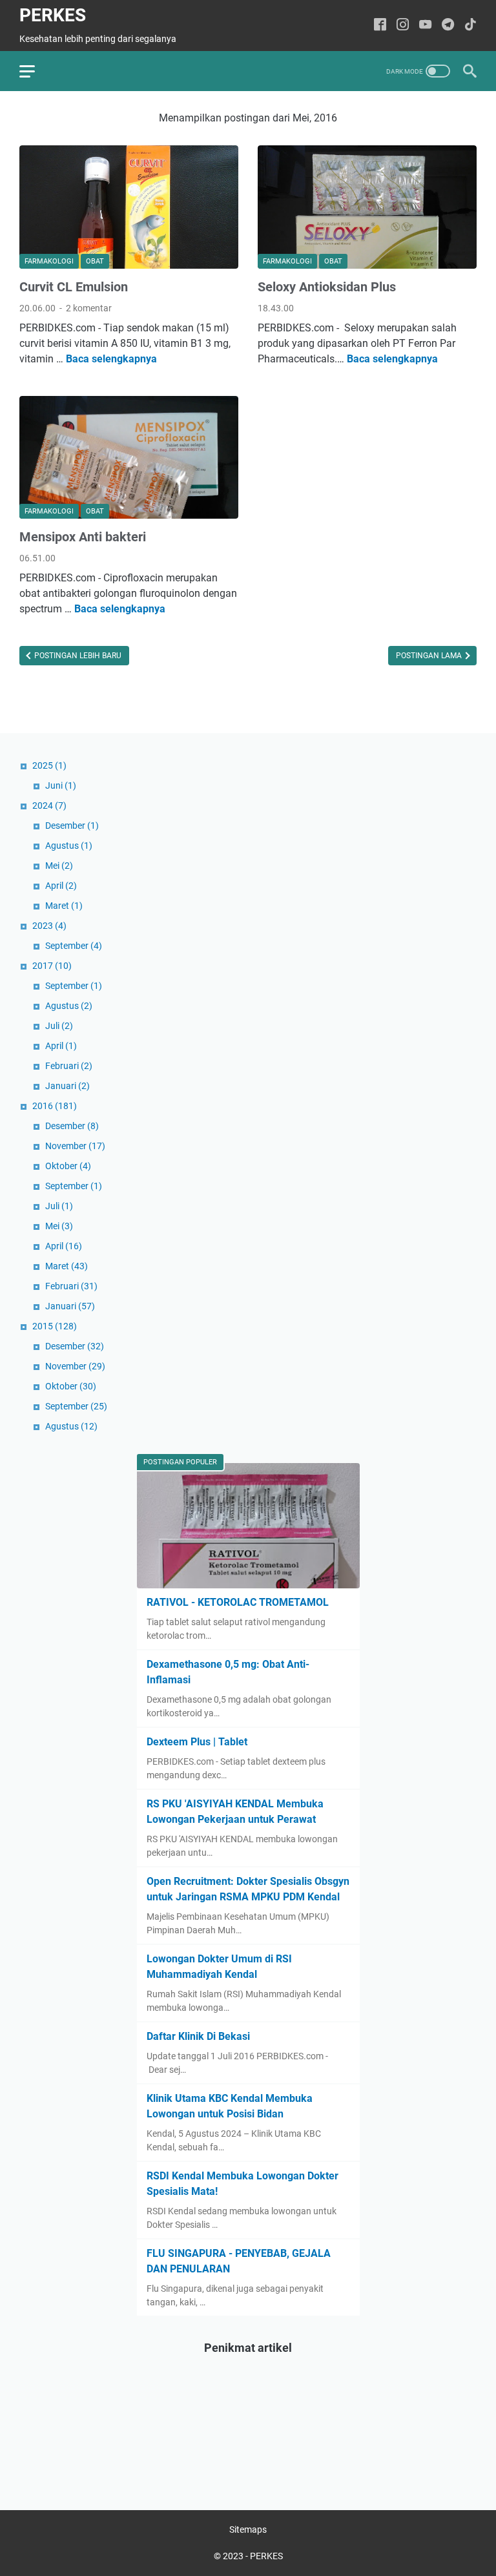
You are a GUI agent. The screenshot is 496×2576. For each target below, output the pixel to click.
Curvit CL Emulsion (74, 287)
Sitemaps (248, 2529)
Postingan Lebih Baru (77, 656)
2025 (49, 765)
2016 (55, 1106)
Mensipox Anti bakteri (83, 537)
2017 (52, 966)
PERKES (53, 15)
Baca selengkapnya (111, 359)
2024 (49, 805)
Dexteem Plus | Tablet (197, 1742)
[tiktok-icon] (470, 26)
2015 (55, 1326)
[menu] (35, 71)
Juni (61, 785)
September (74, 946)
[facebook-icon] (380, 26)
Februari (69, 1066)
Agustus (69, 846)
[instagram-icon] (403, 26)
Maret (64, 906)
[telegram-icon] (448, 26)
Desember (72, 826)
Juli (59, 1026)
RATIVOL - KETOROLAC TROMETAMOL (238, 1602)
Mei (59, 866)
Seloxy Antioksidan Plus (327, 287)
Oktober (68, 1166)
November (75, 1146)
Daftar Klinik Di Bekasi (198, 2036)
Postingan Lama (430, 656)
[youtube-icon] (425, 26)
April (61, 886)
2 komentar (89, 308)
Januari (67, 1086)
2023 (49, 926)
